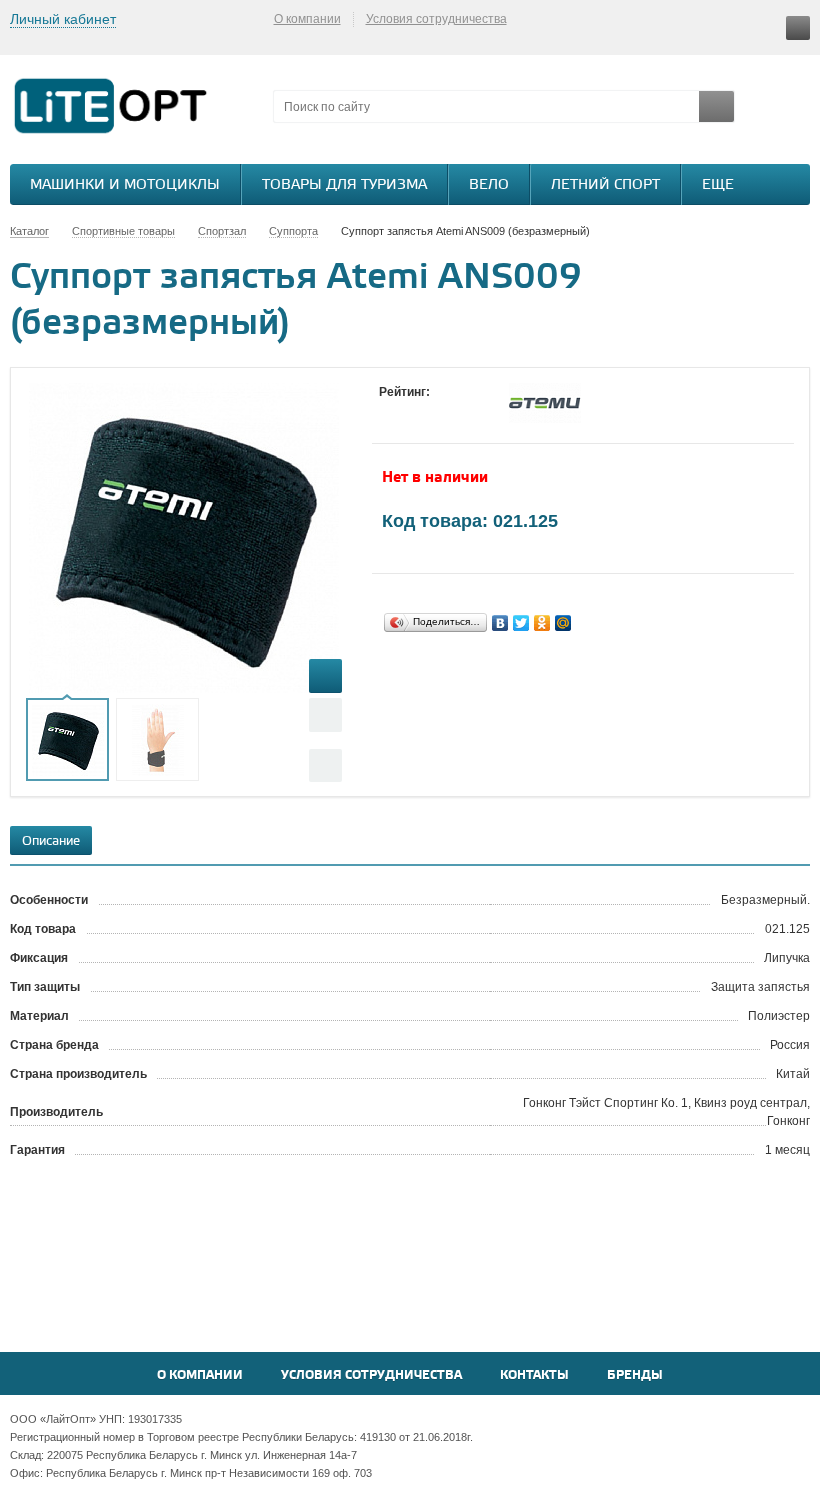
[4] (449, 411)
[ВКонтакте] (500, 623)
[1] (389, 411)
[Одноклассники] (542, 623)
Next (325, 765)
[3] (429, 411)
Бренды (635, 1375)
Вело (489, 185)
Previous (325, 714)
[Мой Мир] (563, 623)
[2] (409, 411)
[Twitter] (521, 623)
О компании (307, 19)
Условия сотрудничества (436, 19)
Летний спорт (605, 185)
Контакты (534, 1375)
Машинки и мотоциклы (125, 185)
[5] (469, 411)
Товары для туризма (344, 185)
